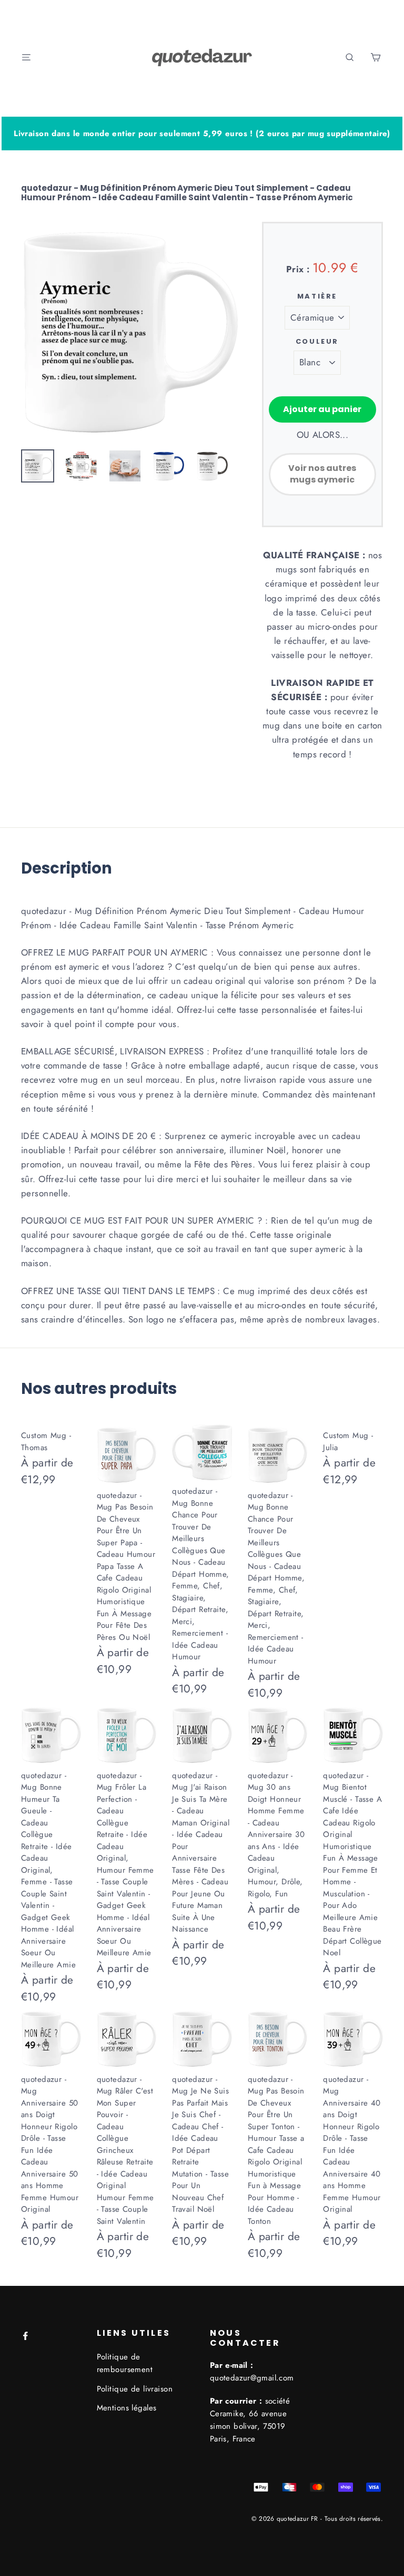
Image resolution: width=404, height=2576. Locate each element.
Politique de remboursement (125, 2363)
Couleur (317, 342)
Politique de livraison (135, 2389)
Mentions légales (127, 2408)
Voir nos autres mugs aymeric (322, 474)
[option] (130, 330)
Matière (317, 296)
